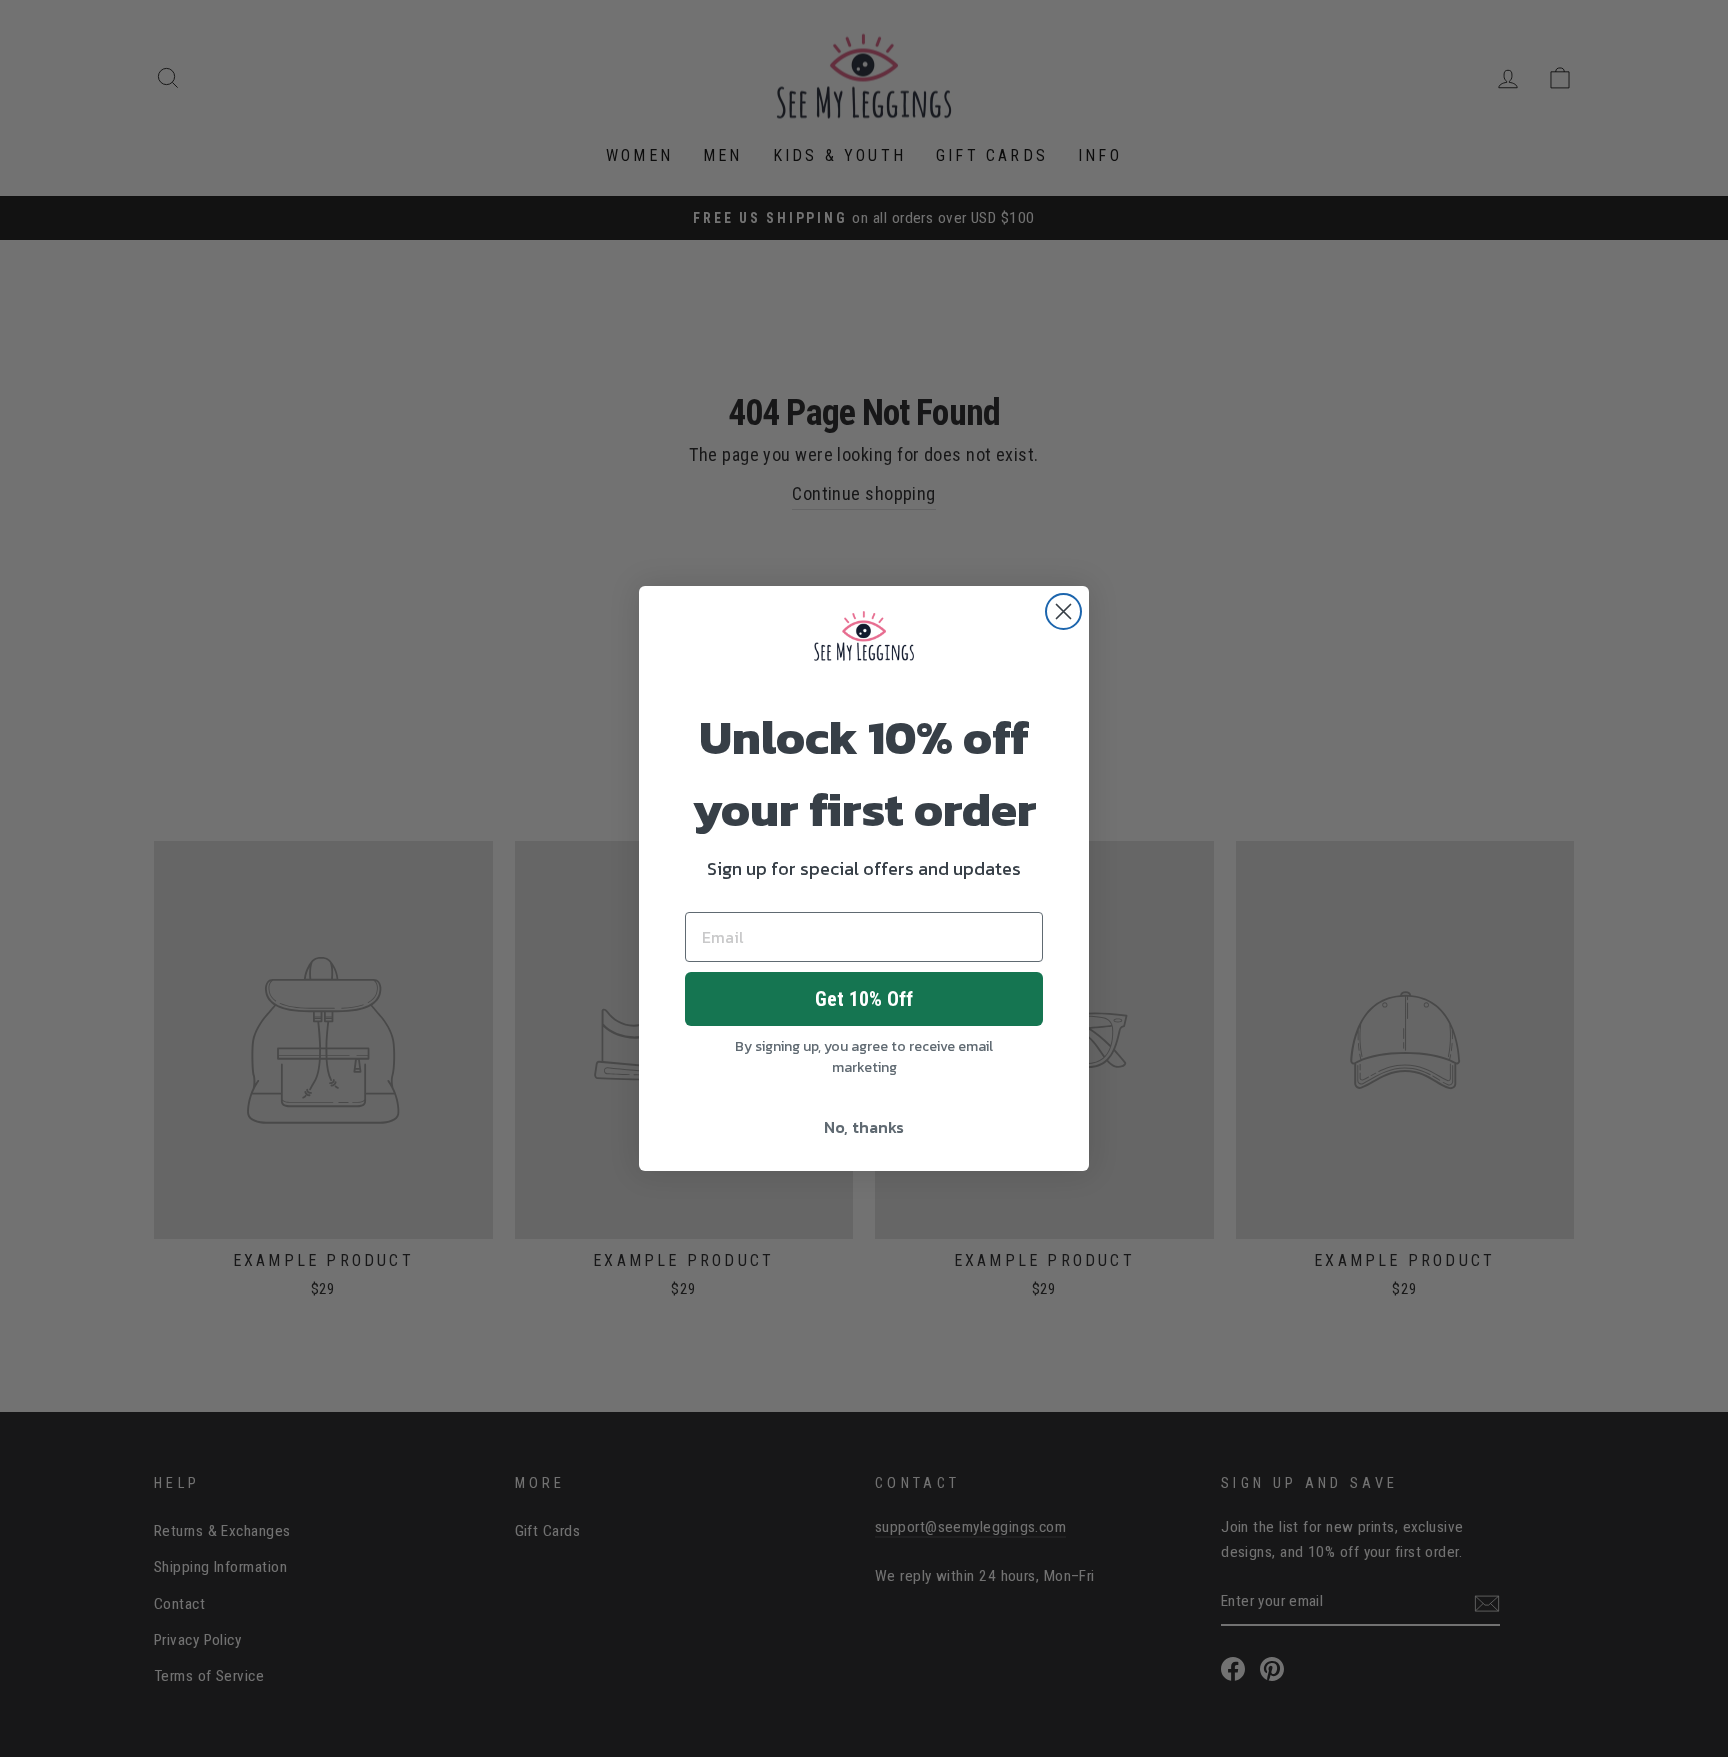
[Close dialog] (1063, 611)
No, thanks (864, 1127)
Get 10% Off (864, 999)
